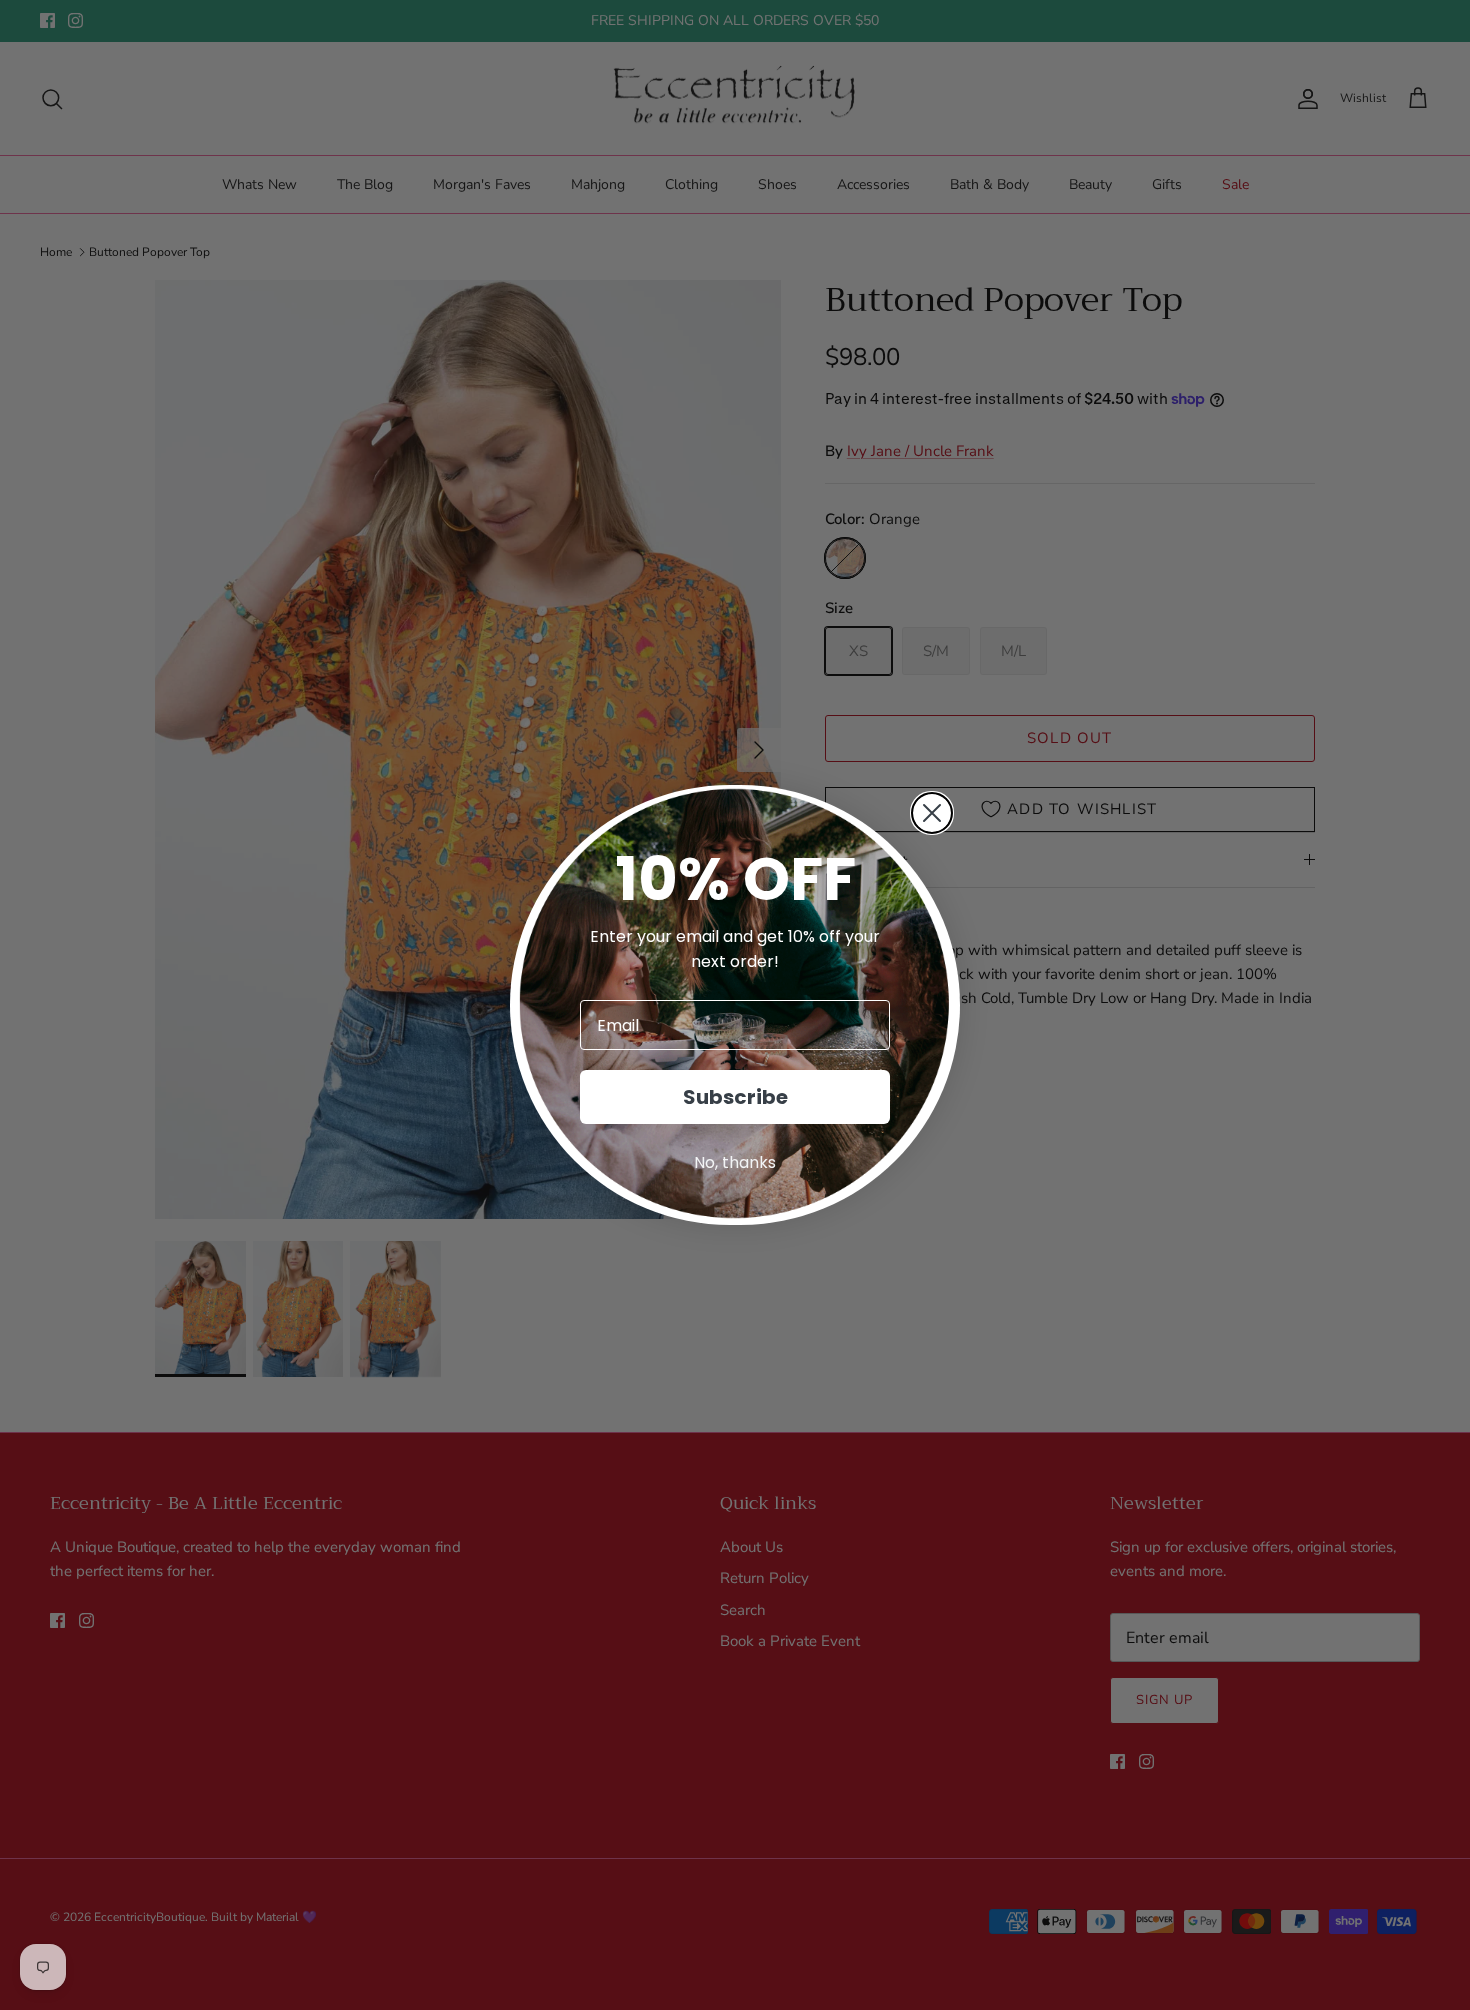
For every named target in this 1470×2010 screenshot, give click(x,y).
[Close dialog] (932, 813)
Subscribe (735, 1097)
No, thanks (735, 1162)
